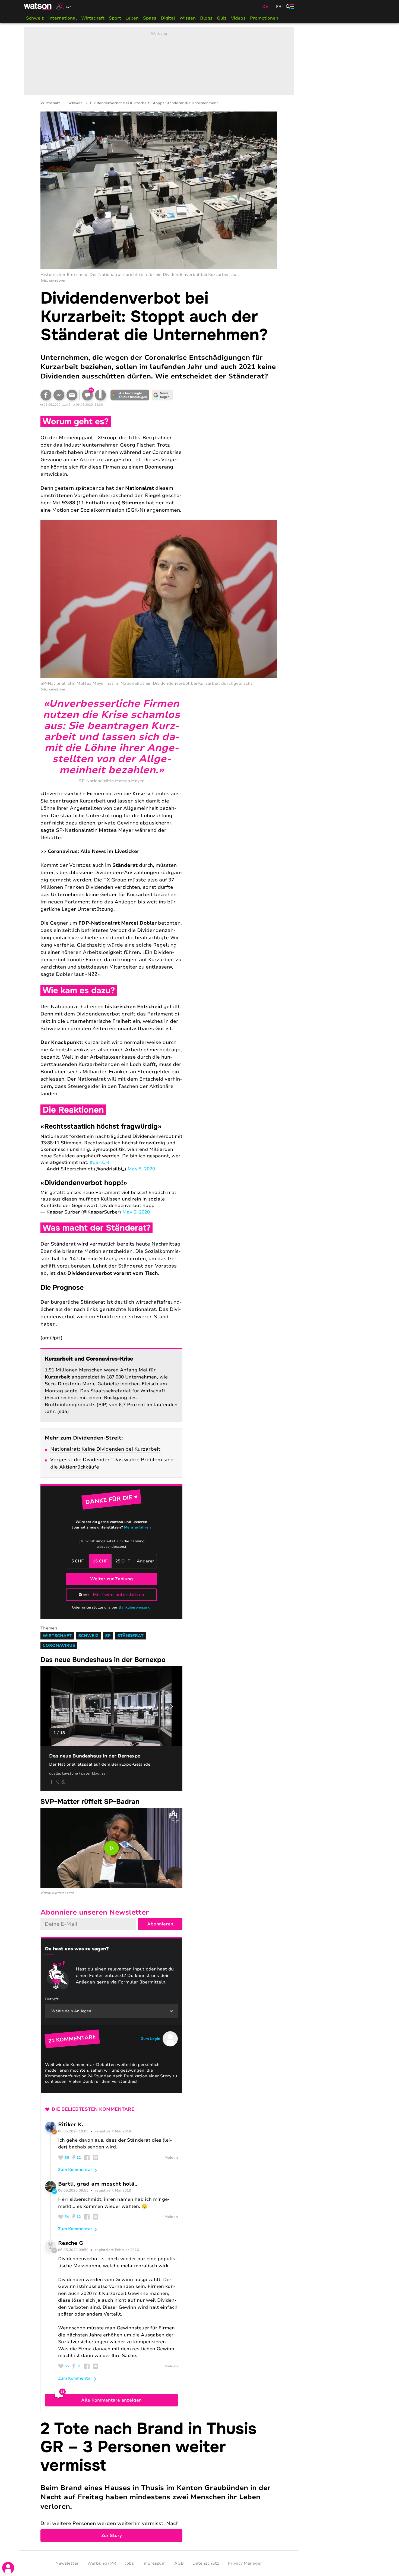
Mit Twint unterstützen (118, 1595)
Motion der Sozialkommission (88, 510)
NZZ (92, 974)
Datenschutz (206, 2563)
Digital (168, 18)
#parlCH (99, 1162)
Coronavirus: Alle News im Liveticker (94, 851)
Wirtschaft (93, 18)
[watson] (38, 7)
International (63, 18)
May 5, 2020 (141, 1169)
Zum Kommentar (75, 2170)
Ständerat (130, 1636)
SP (108, 1636)
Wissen (188, 18)
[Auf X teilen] (57, 1782)
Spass (150, 18)
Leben (132, 18)
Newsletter (67, 2563)
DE (265, 7)
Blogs (206, 18)
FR (279, 7)
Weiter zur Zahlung (112, 1579)
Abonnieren (160, 1924)
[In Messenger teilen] (59, 395)
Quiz (222, 18)
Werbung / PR (102, 2563)
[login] (8, 2568)
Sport (115, 18)
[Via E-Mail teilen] (72, 395)
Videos (238, 18)
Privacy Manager (245, 2563)
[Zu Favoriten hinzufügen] (100, 395)
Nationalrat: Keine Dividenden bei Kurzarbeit (105, 1449)
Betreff (52, 1999)
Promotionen (264, 18)
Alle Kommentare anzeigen (111, 2400)
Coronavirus (59, 1645)
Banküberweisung (134, 1607)
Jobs (129, 2563)
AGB (179, 2563)
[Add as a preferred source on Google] (130, 395)
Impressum (154, 2563)
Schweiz (35, 18)
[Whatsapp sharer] (63, 1782)
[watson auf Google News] (163, 395)
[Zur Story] (159, 2481)
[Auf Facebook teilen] (46, 395)
